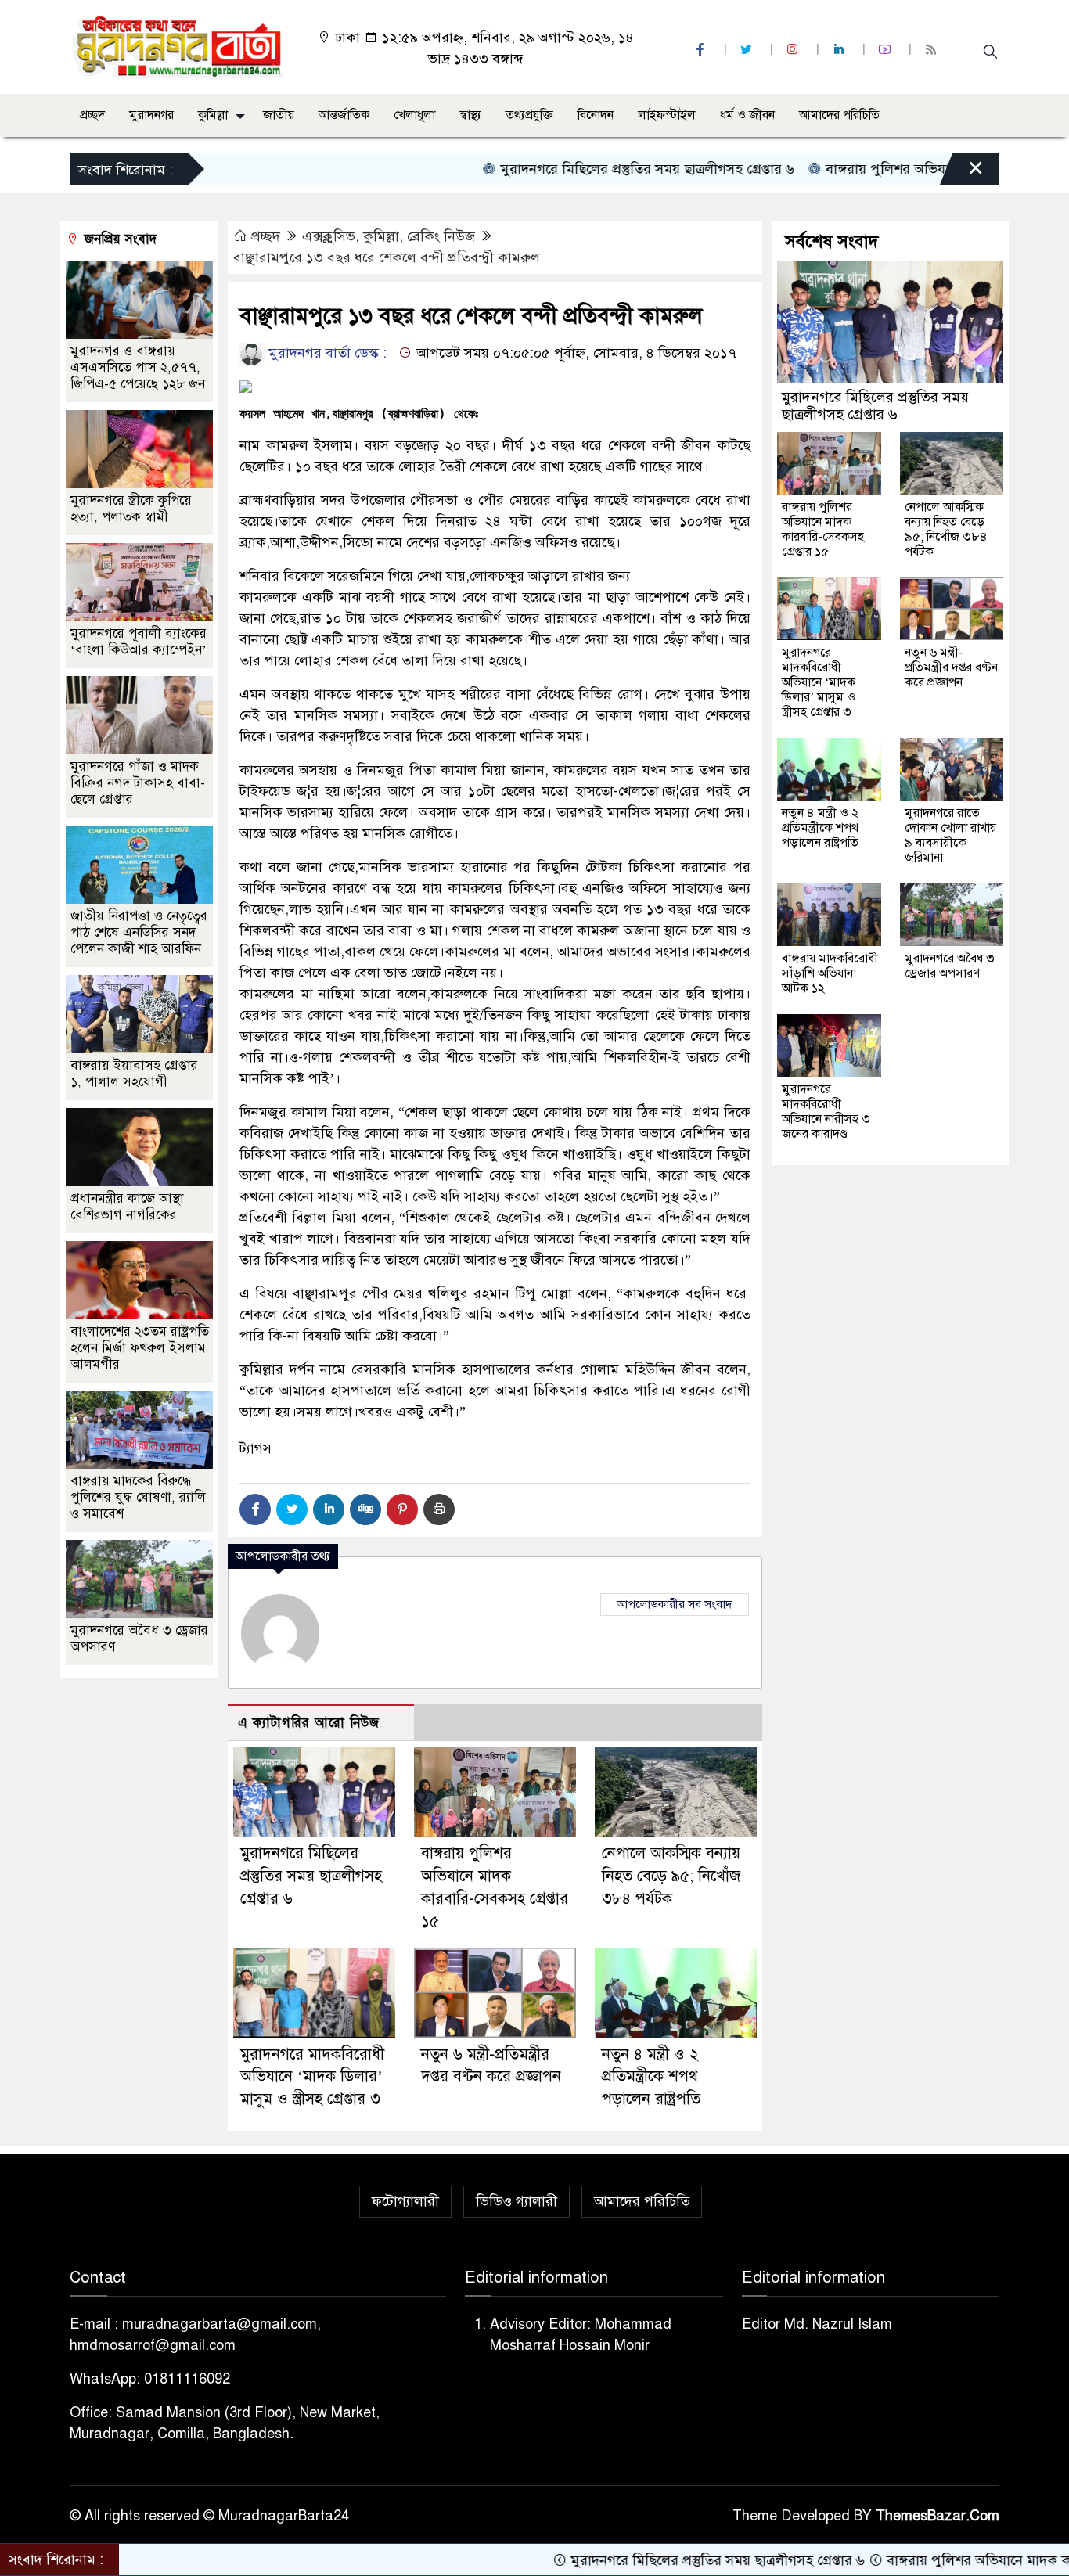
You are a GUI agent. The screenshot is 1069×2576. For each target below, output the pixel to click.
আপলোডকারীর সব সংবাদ (675, 1604)
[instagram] (794, 50)
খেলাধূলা (414, 115)
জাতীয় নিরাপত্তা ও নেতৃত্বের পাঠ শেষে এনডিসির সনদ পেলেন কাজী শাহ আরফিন (139, 932)
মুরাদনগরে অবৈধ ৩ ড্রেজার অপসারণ (950, 966)
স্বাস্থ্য (470, 115)
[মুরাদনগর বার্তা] (179, 46)
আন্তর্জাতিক (344, 115)
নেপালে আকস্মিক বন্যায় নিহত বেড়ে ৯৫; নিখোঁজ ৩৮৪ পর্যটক (671, 1876)
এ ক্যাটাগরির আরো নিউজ (309, 1723)
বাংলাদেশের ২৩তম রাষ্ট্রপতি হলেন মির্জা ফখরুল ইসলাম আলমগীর (140, 1348)
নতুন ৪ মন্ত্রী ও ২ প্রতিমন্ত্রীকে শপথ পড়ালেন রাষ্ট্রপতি (651, 2077)
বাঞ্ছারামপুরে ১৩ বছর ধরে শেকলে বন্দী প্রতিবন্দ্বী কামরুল (387, 257)
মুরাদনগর (151, 115)
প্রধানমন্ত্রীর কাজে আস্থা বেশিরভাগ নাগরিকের (127, 1207)
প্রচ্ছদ (92, 115)
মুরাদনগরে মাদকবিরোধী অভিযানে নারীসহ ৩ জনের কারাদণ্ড (826, 1112)
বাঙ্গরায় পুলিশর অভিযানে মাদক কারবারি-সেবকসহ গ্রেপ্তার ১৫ (823, 529)
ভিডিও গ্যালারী (517, 2201)
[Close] (962, 173)
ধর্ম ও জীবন (747, 115)
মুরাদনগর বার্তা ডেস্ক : (326, 353)
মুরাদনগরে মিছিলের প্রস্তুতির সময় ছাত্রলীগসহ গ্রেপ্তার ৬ (568, 169)
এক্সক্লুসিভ (329, 236)
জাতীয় (279, 115)
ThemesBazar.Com (938, 2516)
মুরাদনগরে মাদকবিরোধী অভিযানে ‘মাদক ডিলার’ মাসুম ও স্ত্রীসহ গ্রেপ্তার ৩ (312, 2077)
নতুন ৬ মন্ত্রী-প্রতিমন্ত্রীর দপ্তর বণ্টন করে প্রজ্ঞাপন (951, 667)
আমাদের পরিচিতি (839, 115)
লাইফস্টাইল (667, 115)
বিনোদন (596, 115)
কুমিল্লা (213, 115)
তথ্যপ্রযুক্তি (529, 115)
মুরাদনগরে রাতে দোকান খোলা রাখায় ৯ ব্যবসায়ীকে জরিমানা (950, 835)
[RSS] (933, 50)
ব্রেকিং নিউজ (441, 236)
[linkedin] (840, 50)
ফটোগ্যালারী (405, 2201)
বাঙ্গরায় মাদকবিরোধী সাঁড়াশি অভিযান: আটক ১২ (830, 973)
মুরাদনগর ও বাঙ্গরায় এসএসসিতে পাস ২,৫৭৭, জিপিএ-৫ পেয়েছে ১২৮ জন (138, 367)
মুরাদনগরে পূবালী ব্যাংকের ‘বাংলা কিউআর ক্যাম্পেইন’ (139, 642)
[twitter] (748, 50)
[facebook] (702, 50)
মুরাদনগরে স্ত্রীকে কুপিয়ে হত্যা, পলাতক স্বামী (131, 509)
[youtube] (887, 50)
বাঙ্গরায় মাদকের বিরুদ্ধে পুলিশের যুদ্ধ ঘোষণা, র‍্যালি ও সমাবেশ (138, 1497)
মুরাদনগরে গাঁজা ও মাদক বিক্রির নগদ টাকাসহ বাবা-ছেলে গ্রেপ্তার (138, 783)
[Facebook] (255, 1509)
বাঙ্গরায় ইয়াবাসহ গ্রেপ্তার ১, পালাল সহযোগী (134, 1074)
